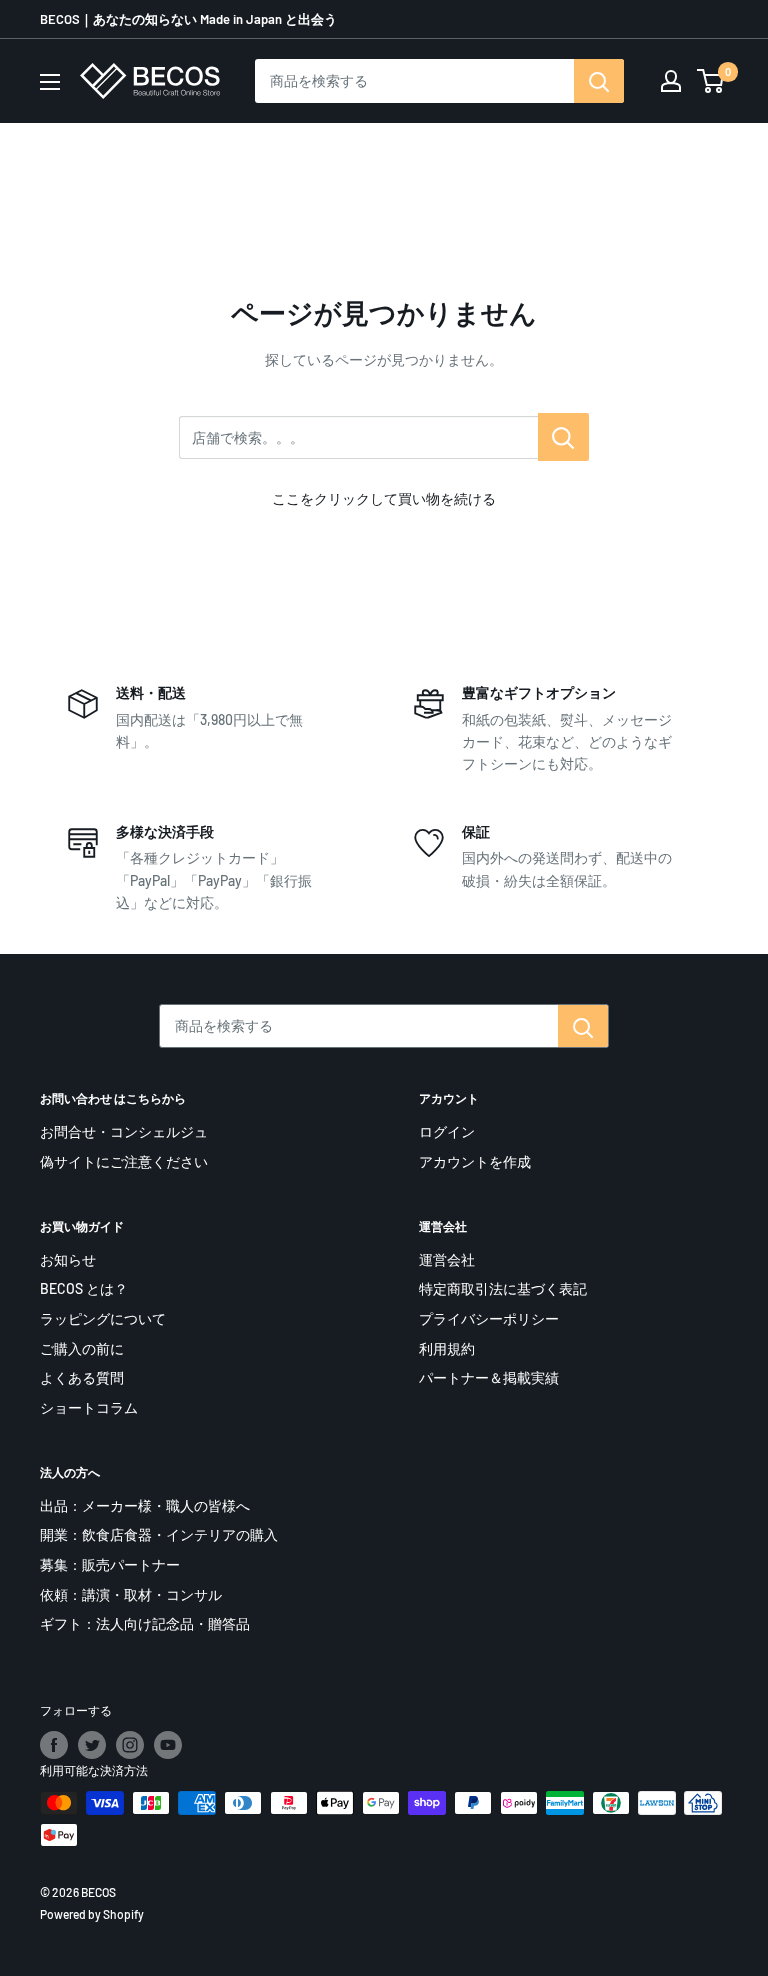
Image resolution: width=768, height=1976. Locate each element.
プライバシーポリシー (489, 1318)
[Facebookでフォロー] (54, 1745)
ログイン (447, 1131)
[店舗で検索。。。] (563, 437)
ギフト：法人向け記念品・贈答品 (145, 1623)
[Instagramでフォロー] (130, 1745)
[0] (711, 81)
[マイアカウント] (671, 81)
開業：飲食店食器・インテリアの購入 (159, 1534)
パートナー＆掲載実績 (489, 1377)
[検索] (599, 81)
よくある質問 (82, 1377)
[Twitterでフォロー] (92, 1745)
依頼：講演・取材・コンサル (131, 1594)
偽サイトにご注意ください (124, 1161)
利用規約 (447, 1348)
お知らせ (68, 1259)
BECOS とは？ (84, 1288)
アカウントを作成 (475, 1161)
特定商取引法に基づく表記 (503, 1288)
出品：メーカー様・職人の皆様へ (145, 1505)
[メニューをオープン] (50, 82)
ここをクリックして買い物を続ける (384, 498)
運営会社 (447, 1259)
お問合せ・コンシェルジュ (124, 1131)
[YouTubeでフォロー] (168, 1745)
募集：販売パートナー (110, 1564)
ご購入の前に (82, 1348)
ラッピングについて (103, 1318)
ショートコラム (89, 1407)
